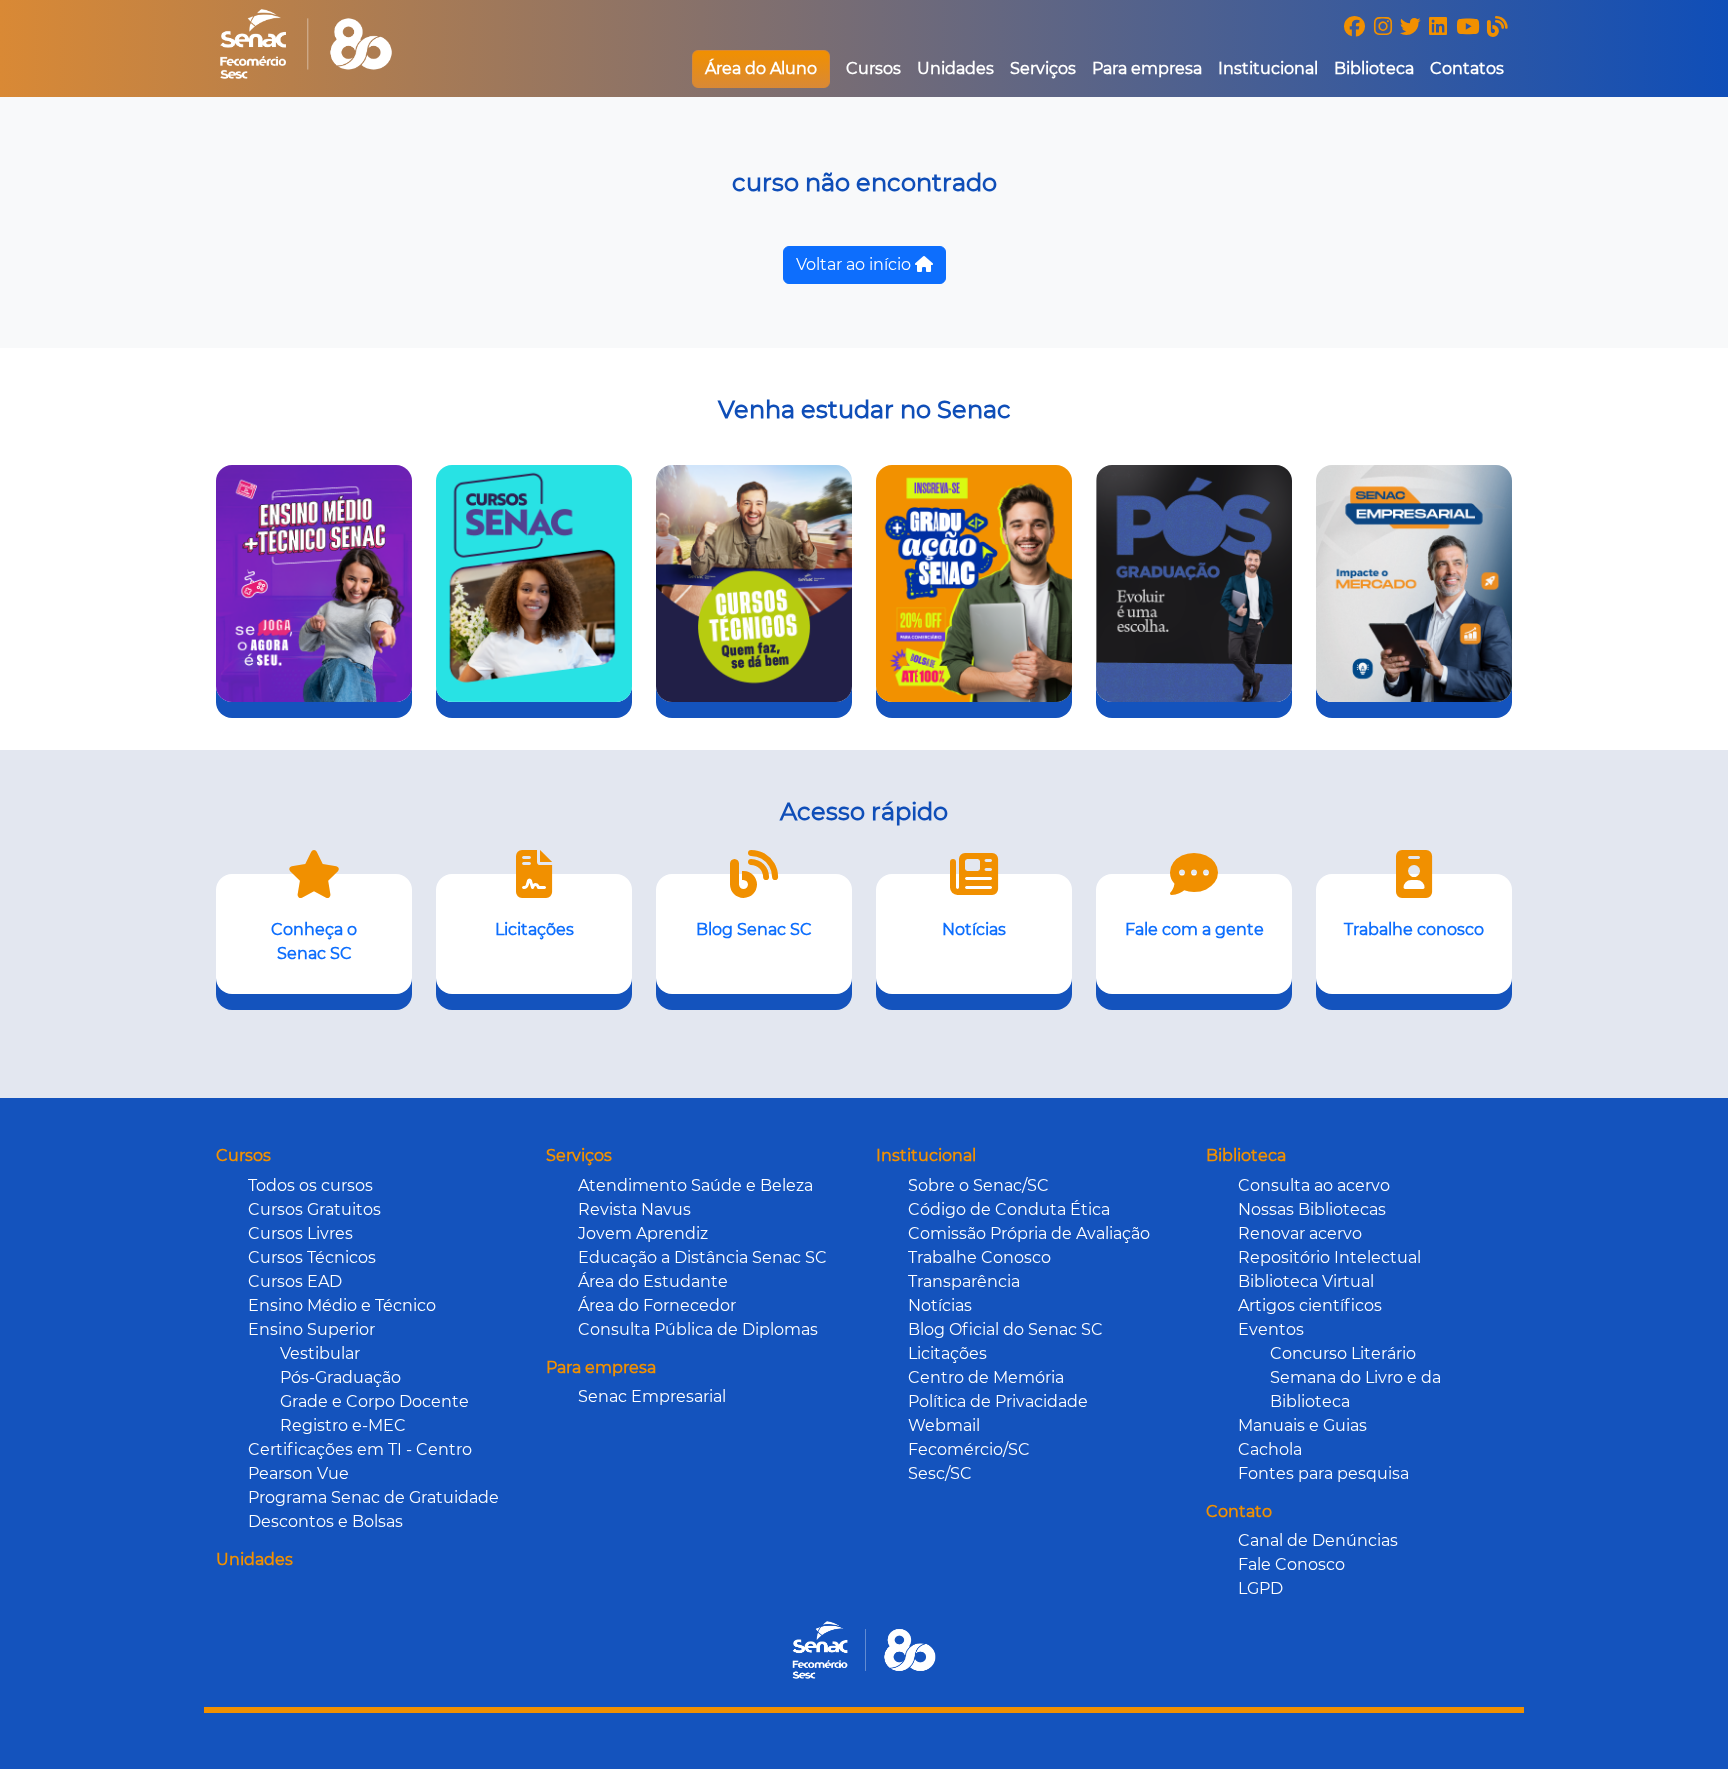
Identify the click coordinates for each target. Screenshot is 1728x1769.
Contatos (1467, 68)
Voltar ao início (855, 264)
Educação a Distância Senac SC (702, 1257)
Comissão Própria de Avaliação (1029, 1233)
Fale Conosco (1291, 1564)
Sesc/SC (940, 1473)
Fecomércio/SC (969, 1449)
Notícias (940, 1305)
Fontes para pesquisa (1323, 1473)
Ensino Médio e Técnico (342, 1305)
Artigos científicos (1310, 1305)
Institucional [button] (1268, 68)
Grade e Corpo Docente (374, 1401)
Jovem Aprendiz (643, 1233)
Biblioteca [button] (1374, 68)
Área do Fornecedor (657, 1305)
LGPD (1260, 1588)
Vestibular (320, 1353)
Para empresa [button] (1147, 68)
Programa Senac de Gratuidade (373, 1497)
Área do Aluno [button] (761, 68)
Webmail (944, 1425)
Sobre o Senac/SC (978, 1185)
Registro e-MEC (343, 1425)
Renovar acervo (1300, 1233)
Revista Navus (634, 1209)
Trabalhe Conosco (979, 1257)
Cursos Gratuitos (314, 1209)
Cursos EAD (295, 1281)
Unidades (955, 68)
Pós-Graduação (340, 1377)
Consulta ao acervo (1314, 1185)
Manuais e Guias (1302, 1425)
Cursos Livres (300, 1233)
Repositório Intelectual (1329, 1257)
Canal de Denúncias (1318, 1540)
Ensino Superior (311, 1329)
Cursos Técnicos (312, 1257)
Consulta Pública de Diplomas (698, 1329)
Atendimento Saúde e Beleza (695, 1185)
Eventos (1271, 1329)
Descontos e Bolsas (325, 1521)
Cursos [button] (873, 68)
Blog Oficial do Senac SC (1005, 1329)
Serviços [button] (1043, 68)
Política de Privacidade (998, 1401)
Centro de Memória (986, 1377)
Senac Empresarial (652, 1396)
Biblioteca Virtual (1306, 1281)
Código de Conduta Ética (1009, 1209)
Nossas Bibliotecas (1312, 1209)
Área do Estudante (653, 1281)
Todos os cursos (310, 1185)
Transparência (964, 1281)
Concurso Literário (1343, 1353)
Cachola (1270, 1449)
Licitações (947, 1353)
